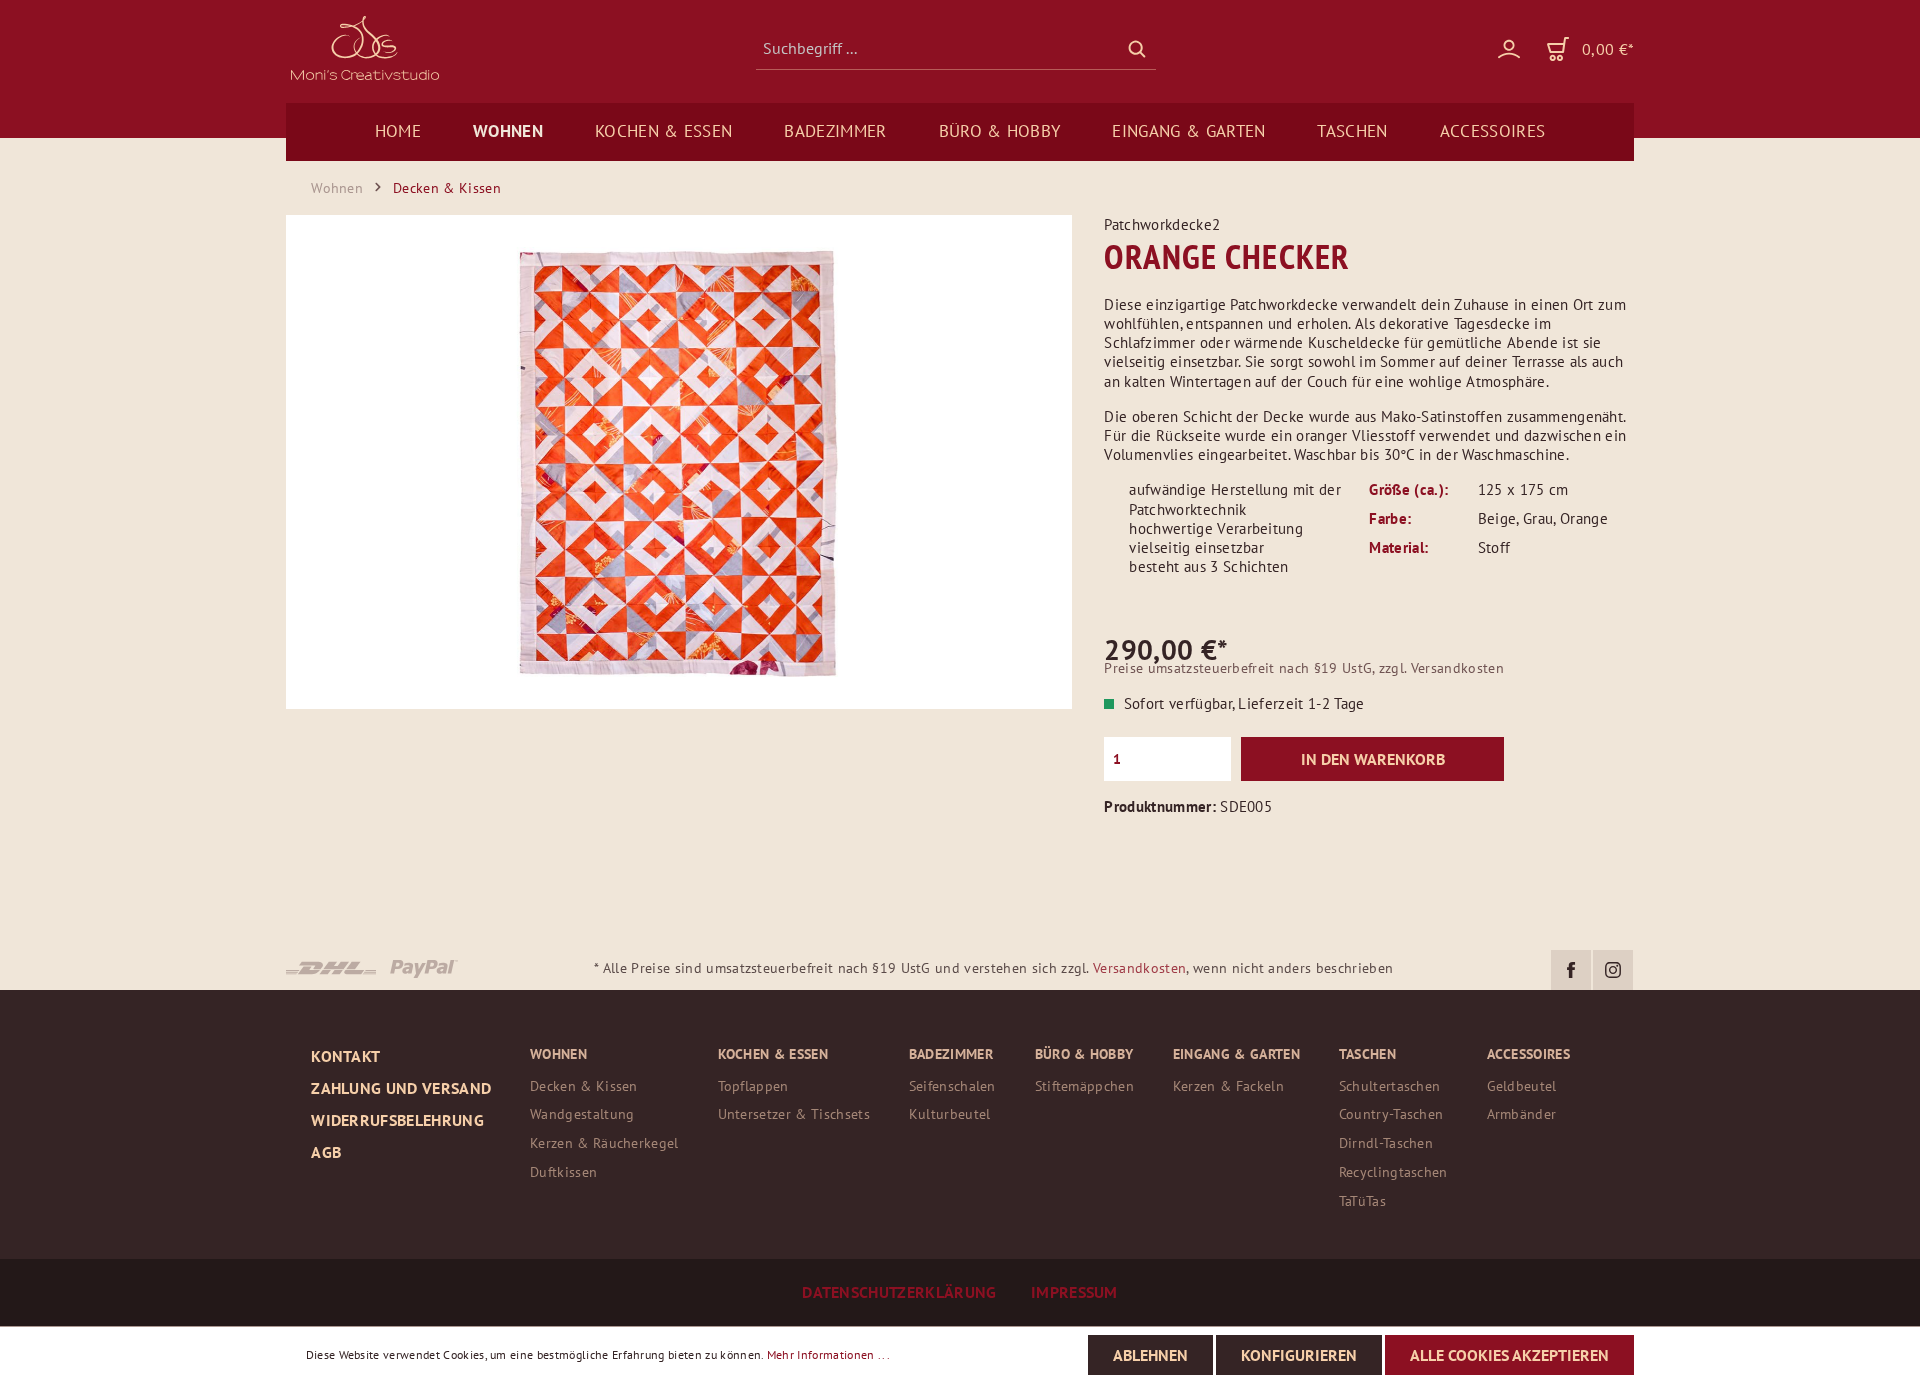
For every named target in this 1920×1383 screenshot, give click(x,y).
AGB (326, 1152)
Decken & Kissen (584, 1085)
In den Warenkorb (1373, 759)
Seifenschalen (952, 1085)
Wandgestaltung (582, 1113)
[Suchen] (1137, 48)
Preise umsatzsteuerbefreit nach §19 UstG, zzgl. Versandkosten (1304, 668)
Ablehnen (1150, 1355)
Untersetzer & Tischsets (794, 1113)
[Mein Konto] (1496, 48)
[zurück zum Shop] (363, 48)
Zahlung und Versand (401, 1088)
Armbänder (1522, 1113)
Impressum (1074, 1292)
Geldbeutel (1522, 1085)
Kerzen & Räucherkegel (604, 1142)
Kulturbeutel (950, 1113)
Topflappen (753, 1085)
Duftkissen (563, 1171)
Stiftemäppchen (1084, 1085)
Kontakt (345, 1056)
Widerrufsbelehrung (397, 1120)
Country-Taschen (1391, 1113)
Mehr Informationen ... (828, 1354)
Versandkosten (1139, 968)
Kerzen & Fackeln (1228, 1085)
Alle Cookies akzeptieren (1509, 1355)
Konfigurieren (1299, 1355)
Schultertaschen (1390, 1085)
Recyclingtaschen (1393, 1171)
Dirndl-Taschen (1386, 1142)
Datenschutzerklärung (901, 1292)
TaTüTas (1362, 1200)
